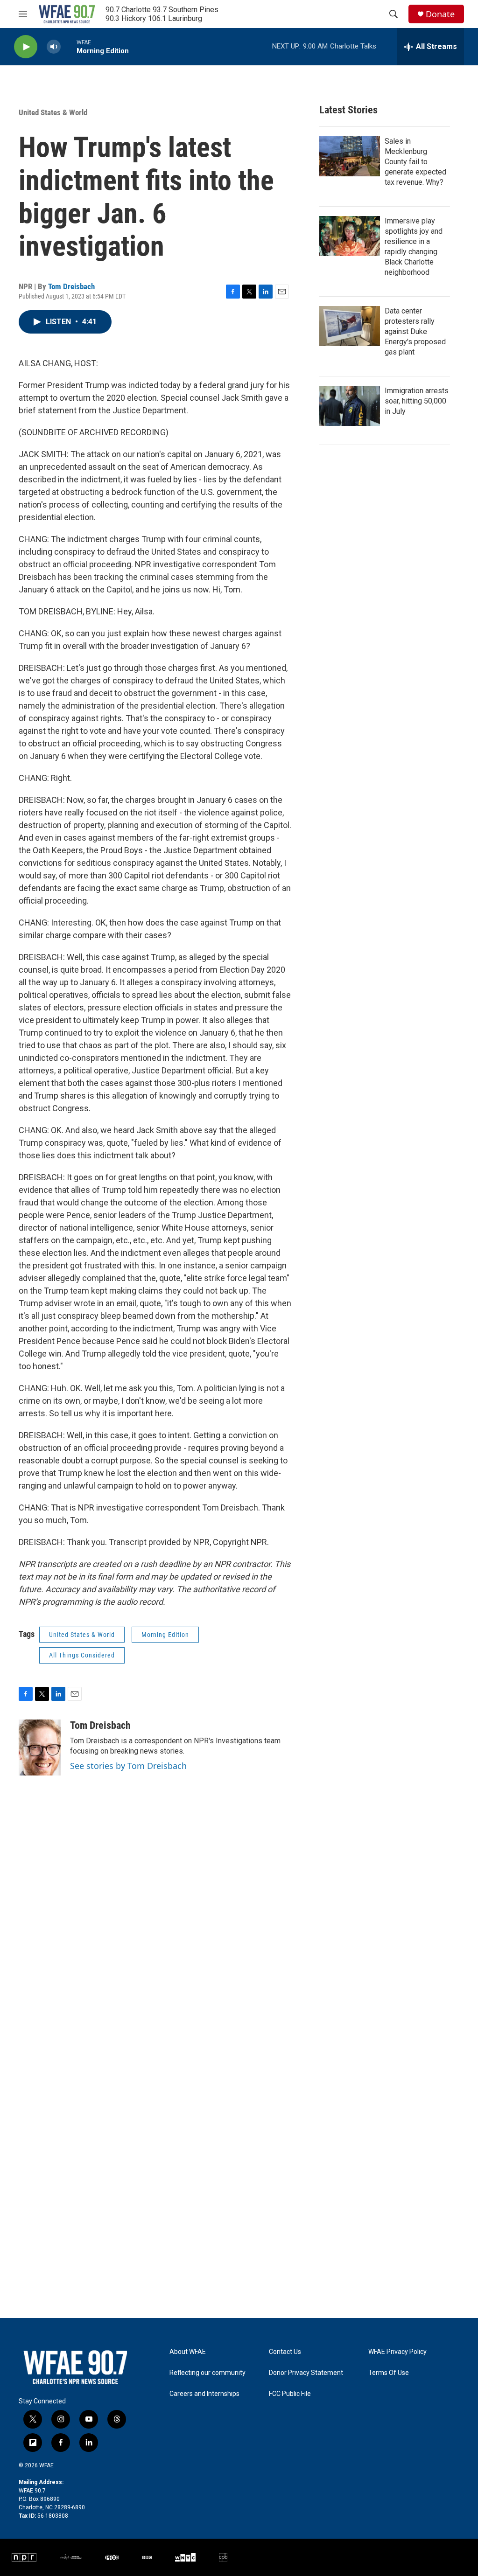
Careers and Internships (204, 2394)
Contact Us (285, 2352)
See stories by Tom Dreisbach (128, 1766)
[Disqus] (239, 1953)
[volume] (54, 47)
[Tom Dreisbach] (40, 1748)
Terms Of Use (389, 2373)
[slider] (69, 46)
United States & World (53, 112)
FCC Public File (290, 2394)
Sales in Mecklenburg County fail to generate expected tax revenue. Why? (415, 162)
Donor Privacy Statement (306, 2373)
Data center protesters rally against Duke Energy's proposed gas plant (415, 331)
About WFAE (188, 2352)
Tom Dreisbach (71, 286)
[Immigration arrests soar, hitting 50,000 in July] (350, 406)
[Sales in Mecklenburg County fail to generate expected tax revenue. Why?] (350, 156)
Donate (440, 14)
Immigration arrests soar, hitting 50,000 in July (417, 401)
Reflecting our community (207, 2373)
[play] (26, 47)
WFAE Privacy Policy (397, 2352)
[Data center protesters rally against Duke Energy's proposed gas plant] (350, 326)
